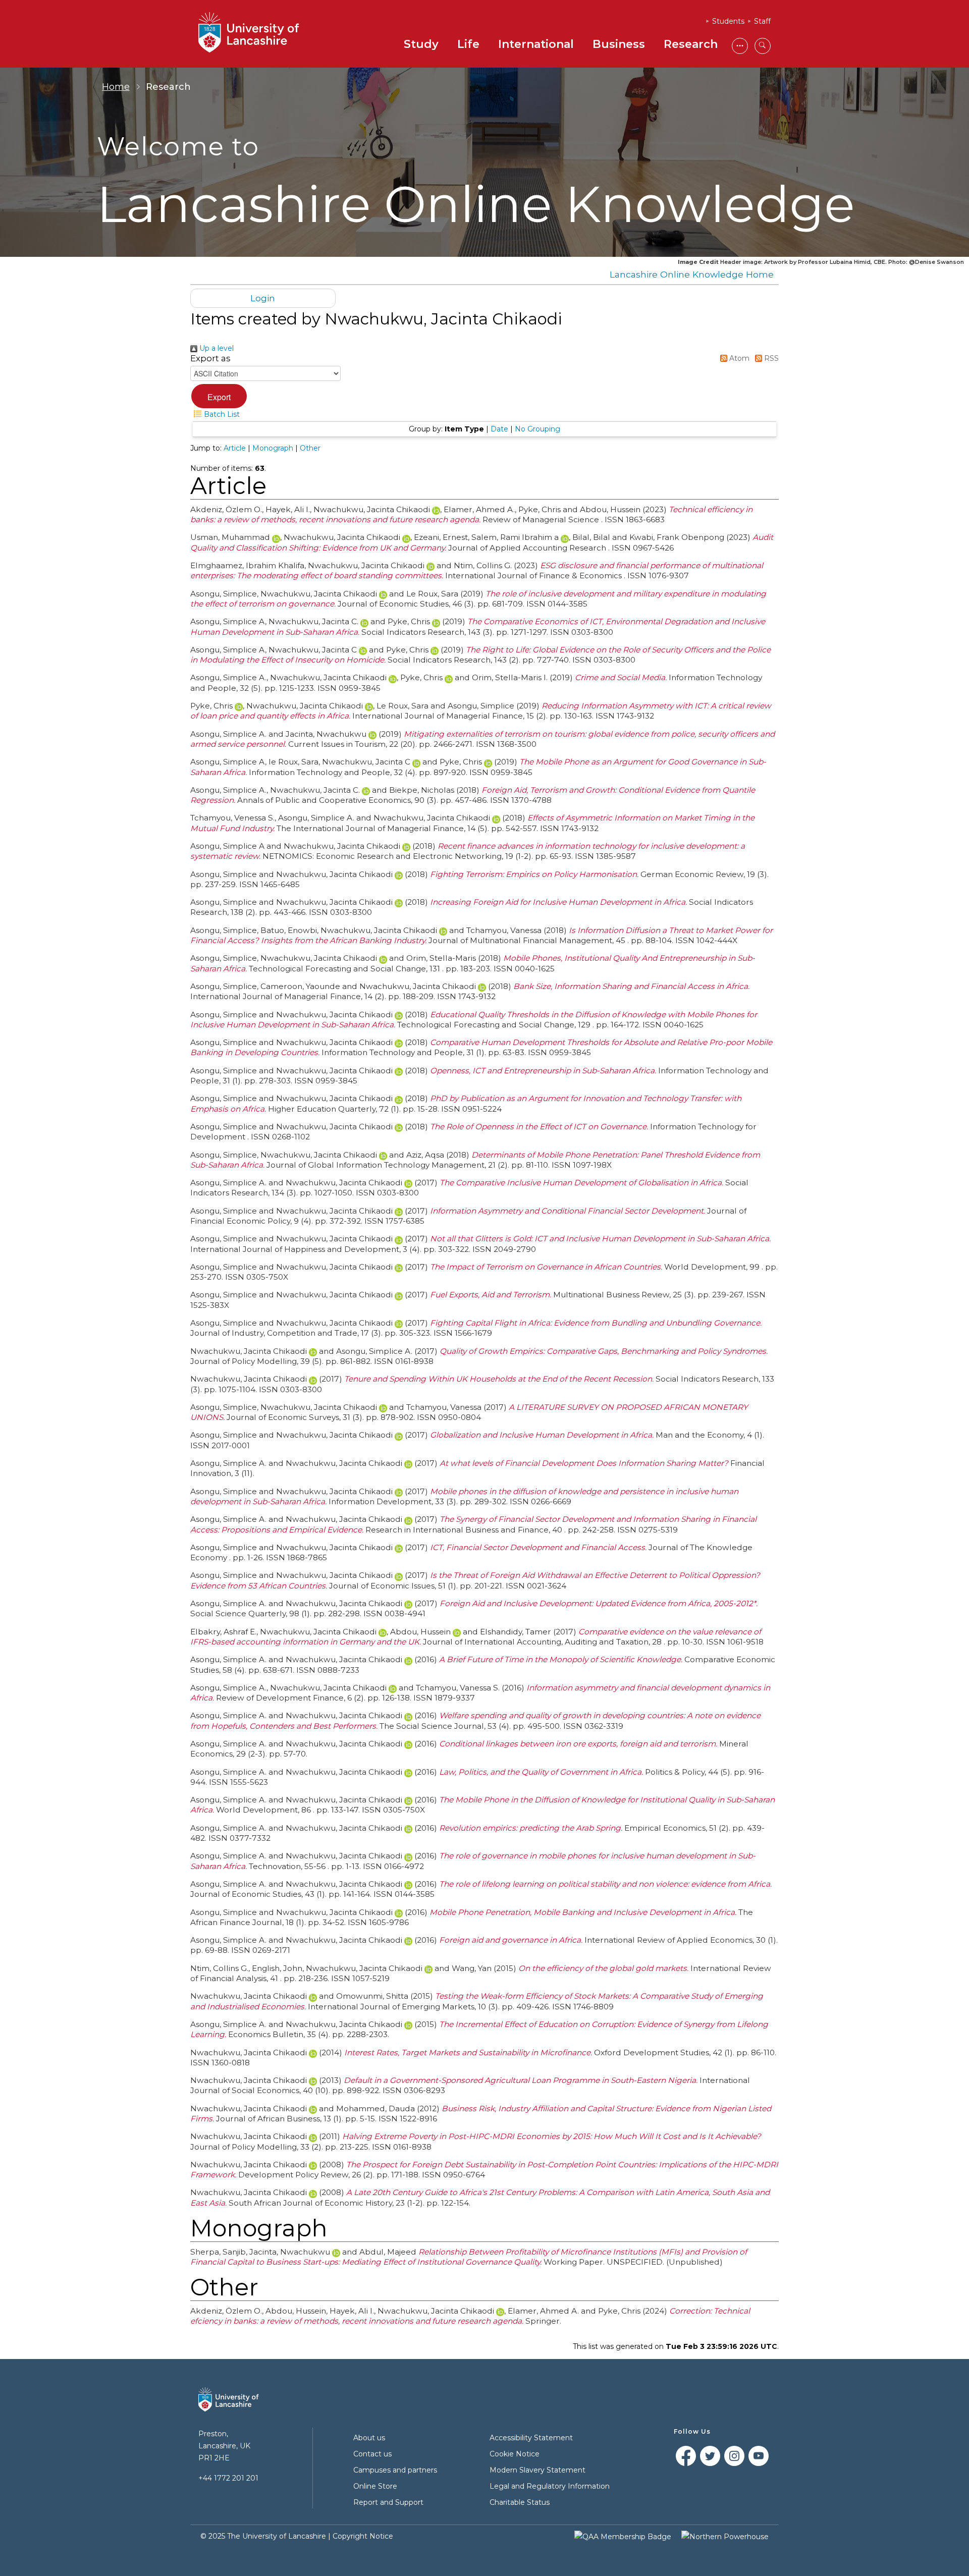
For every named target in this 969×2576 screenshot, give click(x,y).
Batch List (221, 414)
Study (421, 44)
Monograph (273, 448)
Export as (210, 358)
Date (499, 429)
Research (691, 44)
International (536, 44)
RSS (770, 358)
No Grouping (537, 429)
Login (263, 298)
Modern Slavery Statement (537, 2470)
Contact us (372, 2454)
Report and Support (388, 2502)
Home (116, 87)
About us (369, 2438)
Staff (762, 21)
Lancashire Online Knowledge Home (692, 274)
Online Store (375, 2486)
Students (728, 21)
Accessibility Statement (531, 2438)
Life (468, 44)
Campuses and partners (395, 2470)
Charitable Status (520, 2502)
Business (619, 44)
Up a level (216, 348)
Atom (738, 358)
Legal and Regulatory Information (550, 2486)
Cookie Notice (515, 2454)
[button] (219, 396)
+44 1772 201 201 (228, 2478)
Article (235, 448)
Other (310, 448)
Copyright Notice (363, 2536)
